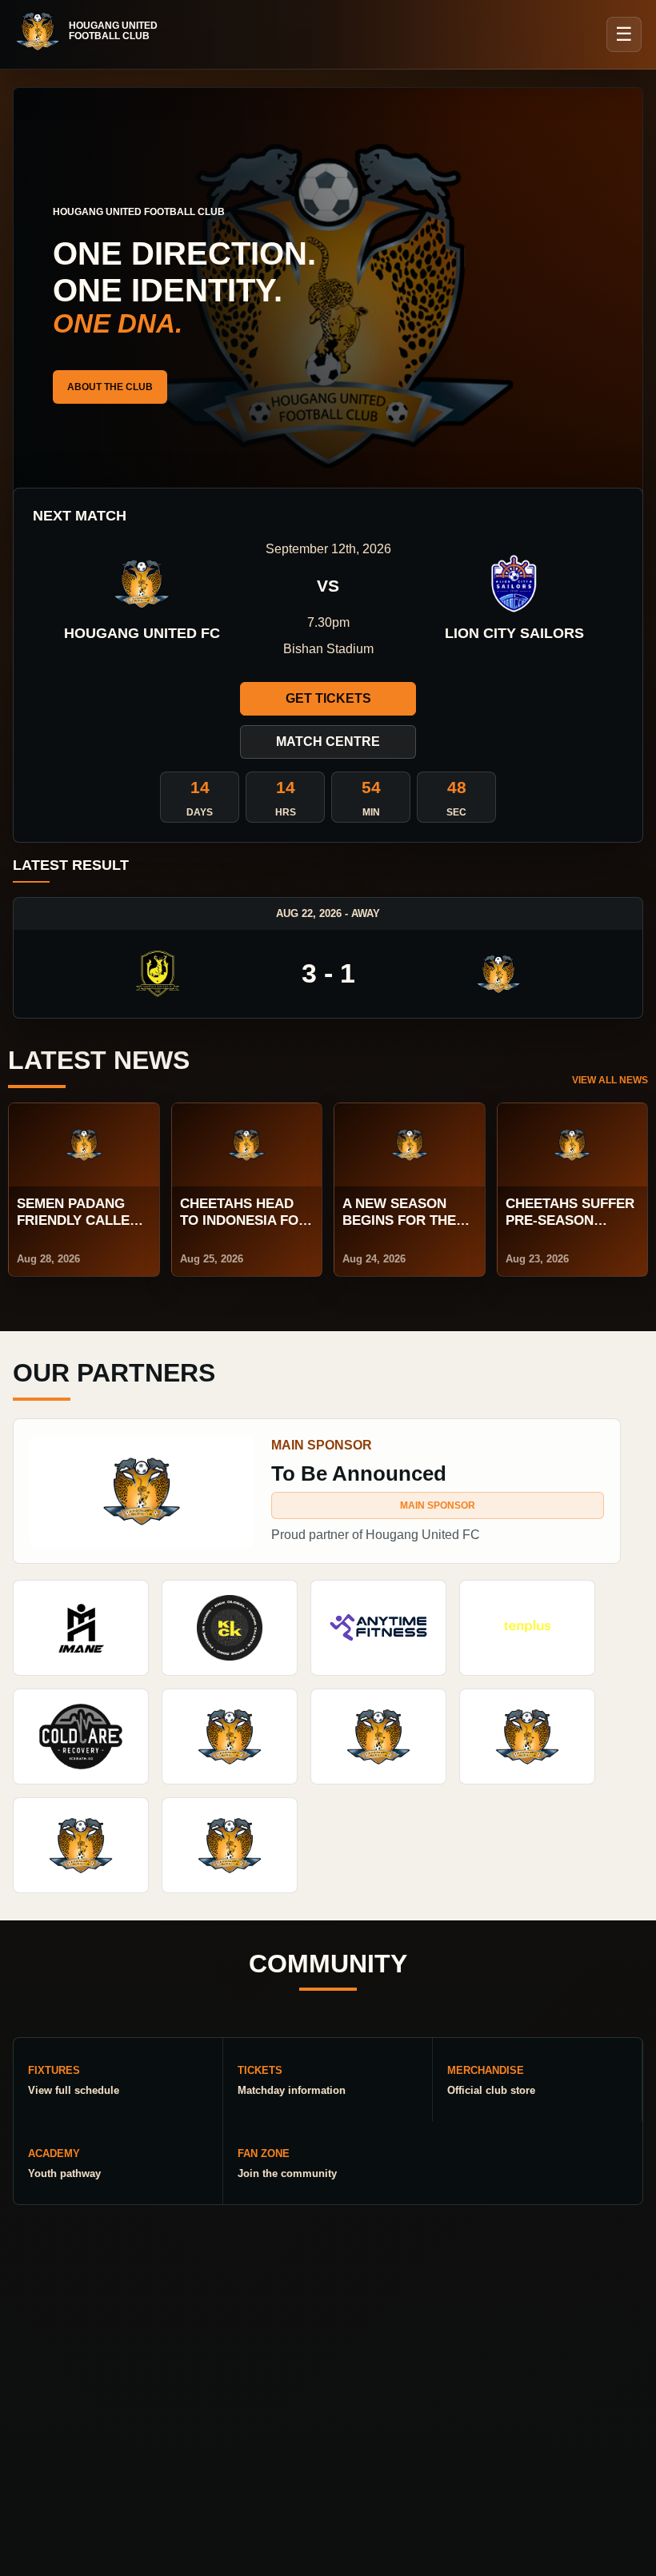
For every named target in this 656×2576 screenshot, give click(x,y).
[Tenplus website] (527, 1628)
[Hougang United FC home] (94, 31)
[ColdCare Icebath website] (81, 1737)
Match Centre (328, 742)
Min (371, 812)
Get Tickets (328, 698)
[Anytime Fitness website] (378, 1628)
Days (200, 812)
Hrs (286, 812)
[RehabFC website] (230, 1845)
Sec (456, 812)
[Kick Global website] (230, 1628)
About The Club (110, 387)
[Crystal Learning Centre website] (378, 1737)
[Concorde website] (81, 1845)
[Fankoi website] (527, 1737)
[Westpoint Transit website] (230, 1737)
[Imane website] (81, 1628)
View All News (610, 1080)
